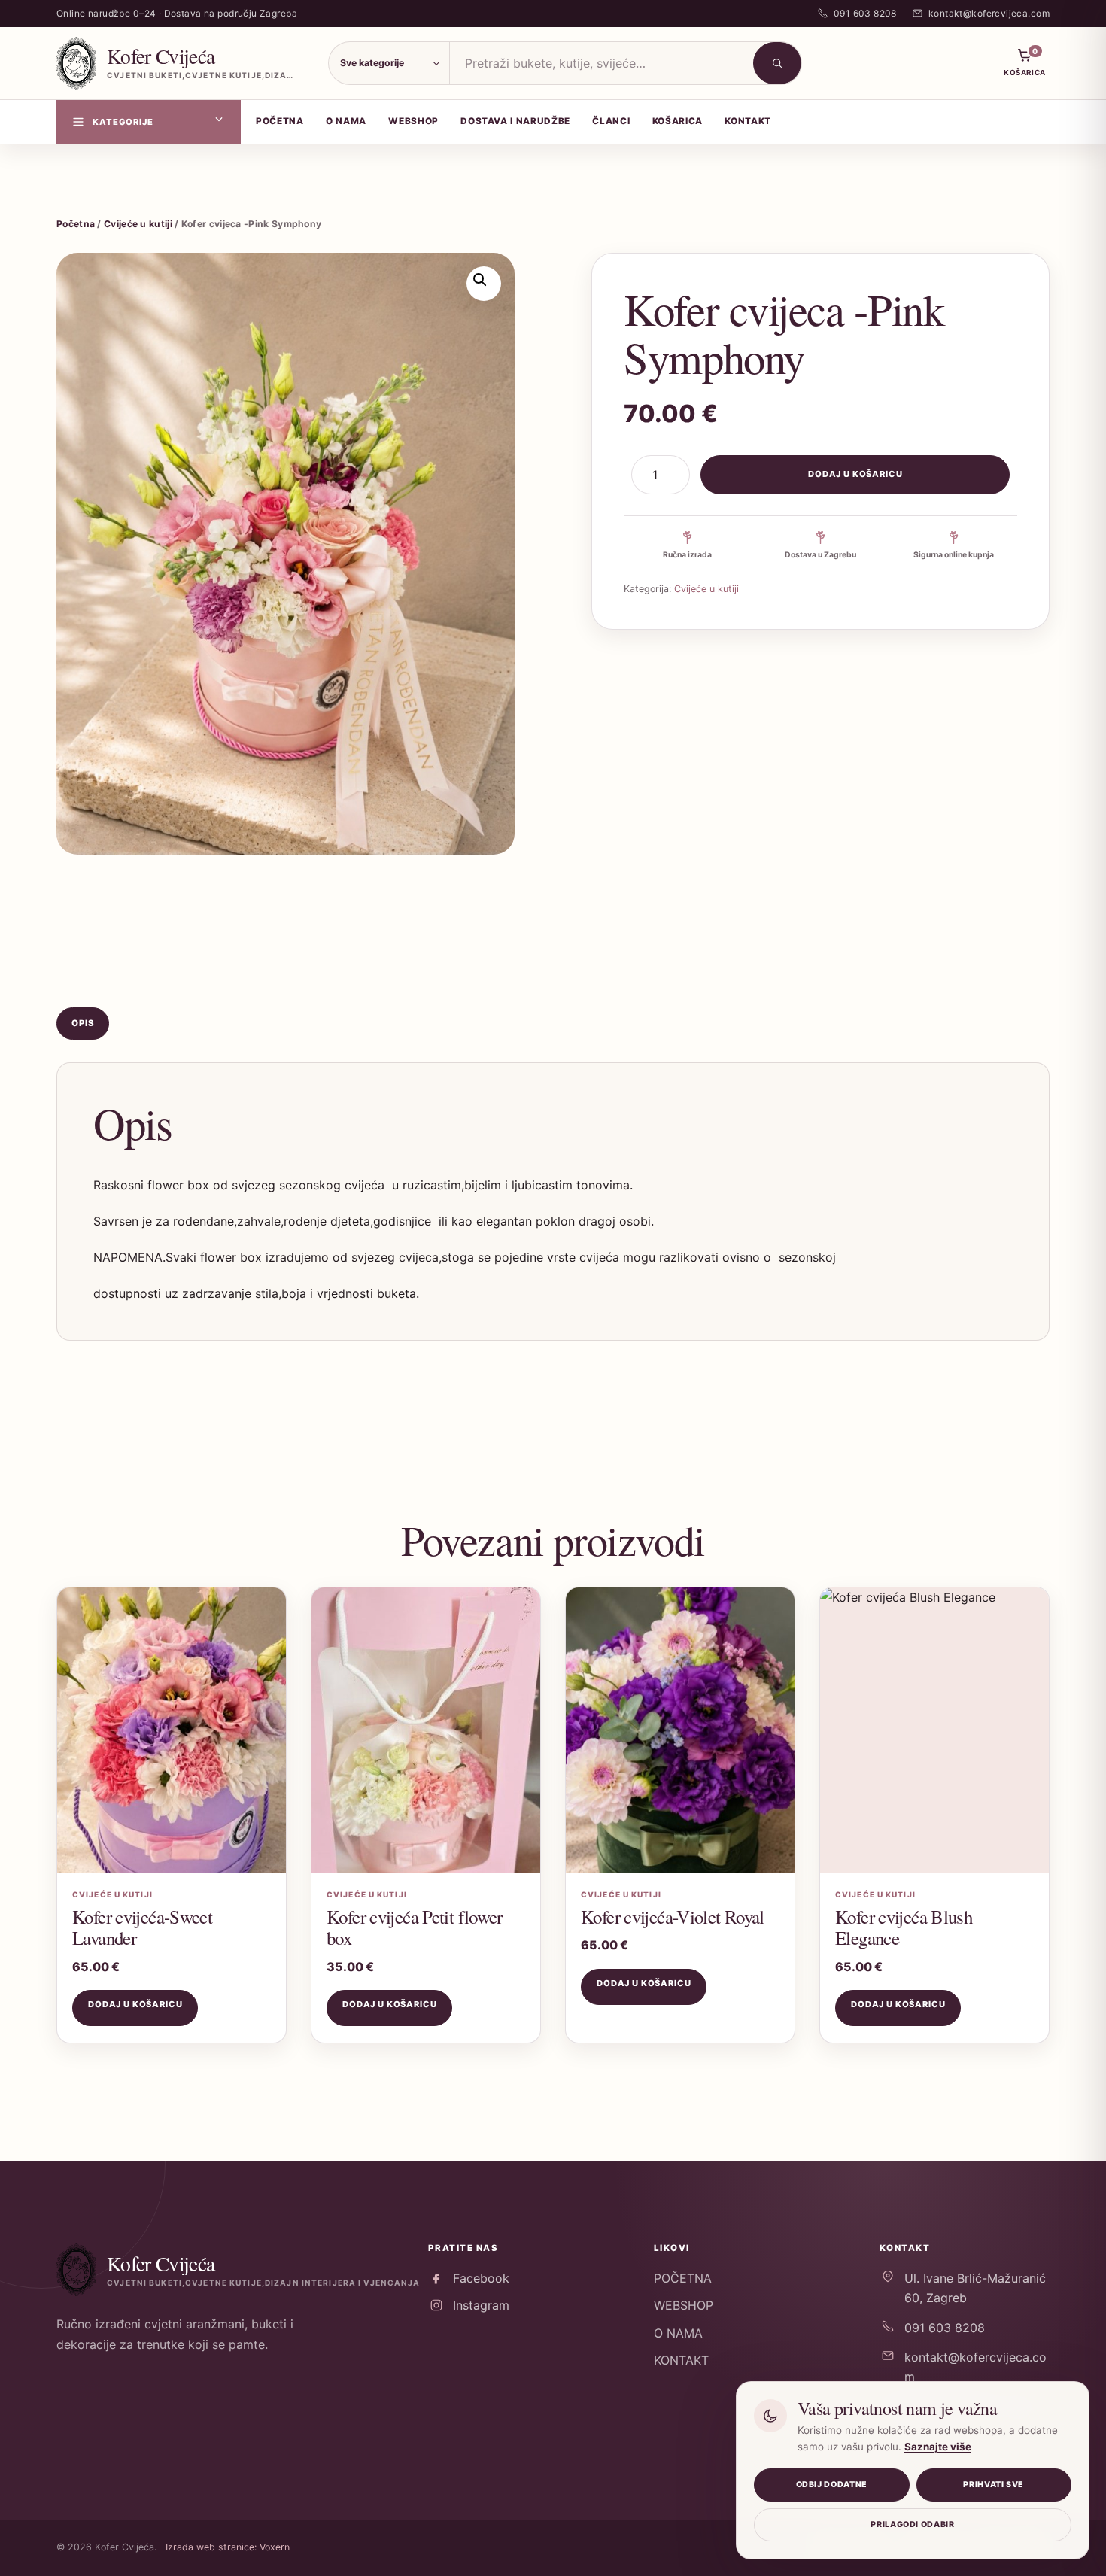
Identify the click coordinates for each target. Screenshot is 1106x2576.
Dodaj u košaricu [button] (135, 2004)
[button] (484, 284)
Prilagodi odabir (912, 2524)
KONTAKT (681, 2360)
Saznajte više (938, 2447)
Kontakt (748, 121)
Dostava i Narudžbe (515, 121)
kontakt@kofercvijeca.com (975, 2367)
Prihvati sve (994, 2485)
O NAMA (678, 2333)
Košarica (678, 121)
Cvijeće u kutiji (138, 224)
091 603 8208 (945, 2328)
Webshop (413, 121)
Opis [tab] (83, 1023)
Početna (280, 121)
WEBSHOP (684, 2305)
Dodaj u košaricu (855, 474)
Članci (611, 121)
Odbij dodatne (832, 2485)
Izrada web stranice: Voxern (228, 2547)
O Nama (346, 121)
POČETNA (683, 2278)
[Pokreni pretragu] (777, 63)
